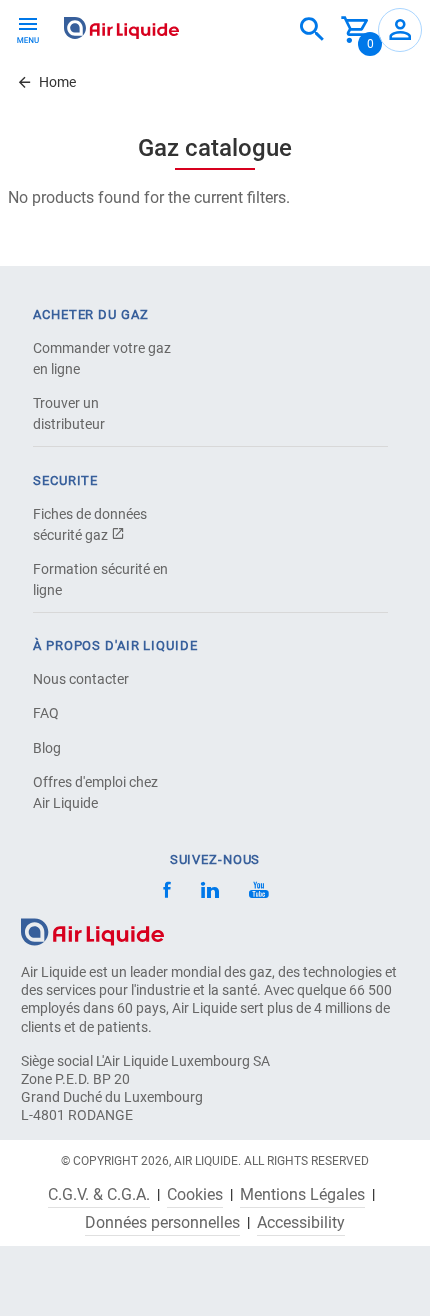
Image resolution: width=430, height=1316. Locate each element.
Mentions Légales (302, 1195)
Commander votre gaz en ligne (102, 358)
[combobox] (312, 30)
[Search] (312, 30)
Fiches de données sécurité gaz (90, 524)
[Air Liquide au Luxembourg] (121, 28)
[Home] (92, 930)
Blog (47, 748)
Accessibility (301, 1223)
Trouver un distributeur (69, 413)
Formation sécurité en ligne (100, 579)
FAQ (46, 713)
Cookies (195, 1195)
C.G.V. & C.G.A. (99, 1195)
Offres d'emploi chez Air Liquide (95, 792)
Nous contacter (81, 679)
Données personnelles (162, 1223)
